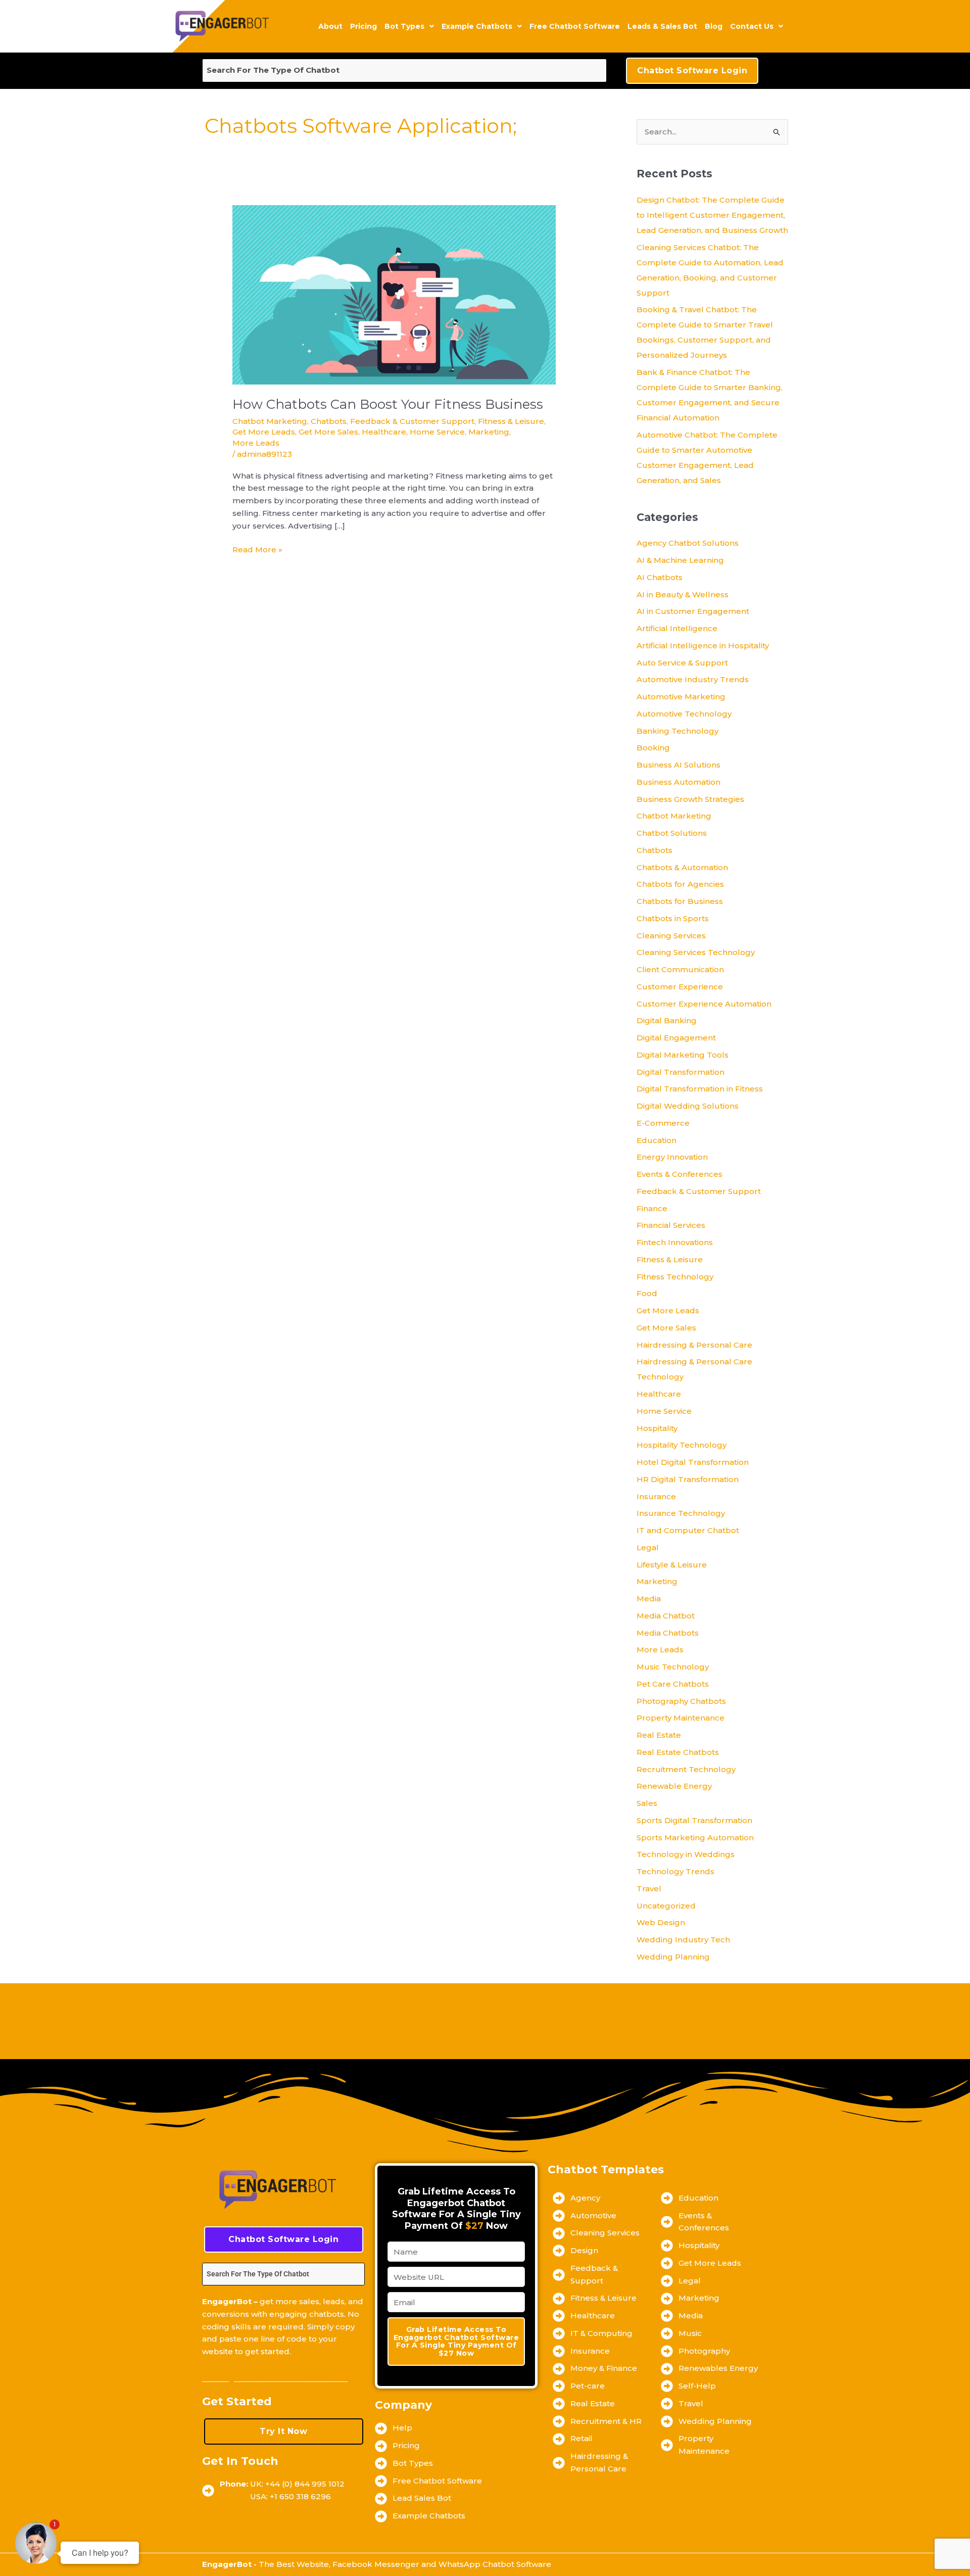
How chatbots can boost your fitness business (388, 404)
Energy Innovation (672, 1157)
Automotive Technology (684, 714)
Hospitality (657, 1428)
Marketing (489, 432)
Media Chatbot (666, 1616)
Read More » (257, 549)
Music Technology (673, 1667)
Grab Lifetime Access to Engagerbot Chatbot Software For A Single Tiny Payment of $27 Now (456, 2341)
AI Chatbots (660, 577)
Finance (652, 1208)
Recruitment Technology (686, 1769)
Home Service (437, 432)
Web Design (661, 1922)
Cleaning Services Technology (696, 952)
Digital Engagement (676, 1038)
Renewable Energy (674, 1786)
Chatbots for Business (680, 901)
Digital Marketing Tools (683, 1055)
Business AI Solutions (678, 765)
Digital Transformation (681, 1072)
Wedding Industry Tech (683, 1940)
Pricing (363, 26)
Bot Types (404, 26)
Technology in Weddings (686, 1854)
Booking (653, 748)
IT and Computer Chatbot (688, 1530)
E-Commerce (663, 1123)
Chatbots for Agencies (680, 884)
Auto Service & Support (682, 663)
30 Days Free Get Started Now (275, 2378)
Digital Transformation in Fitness (700, 1089)
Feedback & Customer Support (412, 421)
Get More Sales (328, 432)
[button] (409, 26)
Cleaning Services (671, 936)
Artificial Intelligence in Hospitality (703, 646)
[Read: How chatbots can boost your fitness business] (394, 294)
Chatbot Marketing (270, 421)
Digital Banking (667, 1020)
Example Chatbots (477, 26)
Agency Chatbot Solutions (688, 543)
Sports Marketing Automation (695, 1838)
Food (647, 1293)
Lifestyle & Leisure (672, 1565)
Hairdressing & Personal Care (694, 1345)
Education (657, 1140)
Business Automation (678, 782)
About (330, 26)
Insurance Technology (681, 1513)
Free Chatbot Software (575, 26)
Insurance (656, 1496)
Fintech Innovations (675, 1242)
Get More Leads (264, 432)
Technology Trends (675, 1871)
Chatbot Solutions (672, 833)
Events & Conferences (680, 1174)
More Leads (256, 443)
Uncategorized (666, 1906)
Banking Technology (677, 731)
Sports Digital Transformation (694, 1820)
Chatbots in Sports (673, 918)
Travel (649, 1889)
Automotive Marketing (681, 697)
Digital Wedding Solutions (688, 1106)
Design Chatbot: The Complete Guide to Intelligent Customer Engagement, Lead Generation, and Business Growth (712, 215)
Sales (647, 1803)
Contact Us (752, 26)
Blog (714, 26)
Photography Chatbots (681, 1701)
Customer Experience (680, 987)
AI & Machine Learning (680, 560)
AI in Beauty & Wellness (683, 594)
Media (649, 1599)
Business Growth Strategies (690, 799)
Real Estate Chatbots (678, 1752)
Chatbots (329, 421)
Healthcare (384, 432)
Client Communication (680, 969)
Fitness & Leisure (511, 421)
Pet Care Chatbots (673, 1684)
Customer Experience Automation (704, 1004)
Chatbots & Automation (682, 867)
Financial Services (671, 1225)
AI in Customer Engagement (693, 611)
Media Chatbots (668, 1633)
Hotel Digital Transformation (693, 1462)
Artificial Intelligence (677, 628)
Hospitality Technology (682, 1445)
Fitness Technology (675, 1277)
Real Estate (659, 1735)
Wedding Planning (673, 1957)
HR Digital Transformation (688, 1479)
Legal (648, 1547)
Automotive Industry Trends (693, 679)
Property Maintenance (681, 1718)
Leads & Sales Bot (662, 26)
